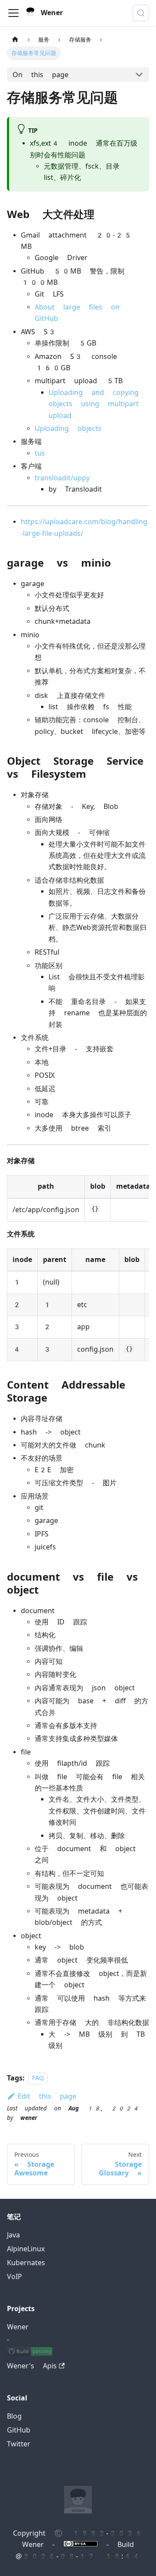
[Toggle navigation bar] (13, 13)
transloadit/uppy (62, 478)
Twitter (19, 2444)
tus (40, 453)
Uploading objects (68, 429)
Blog (14, 2416)
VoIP (15, 2277)
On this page (41, 75)
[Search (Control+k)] (141, 13)
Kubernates (26, 2263)
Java (13, 2235)
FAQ (38, 2079)
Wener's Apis (32, 2366)
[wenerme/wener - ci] (30, 2352)
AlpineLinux (26, 2249)
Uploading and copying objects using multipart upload (94, 404)
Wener (18, 2327)
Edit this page (47, 2096)
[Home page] (15, 40)
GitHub (19, 2430)
